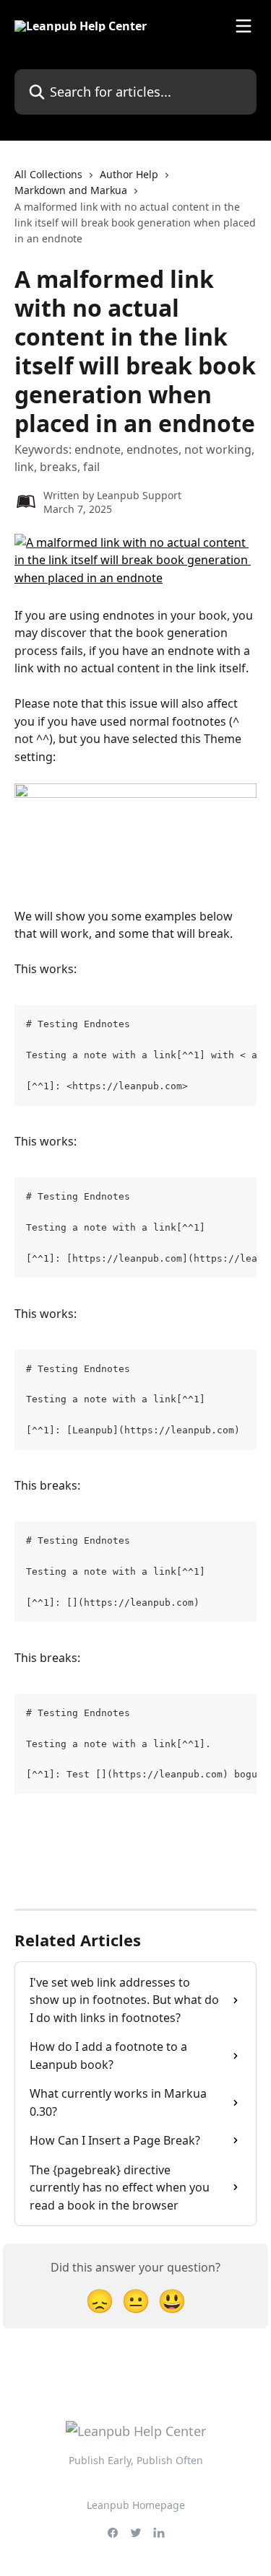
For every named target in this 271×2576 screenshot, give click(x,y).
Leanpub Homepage (136, 2505)
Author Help (129, 174)
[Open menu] (244, 26)
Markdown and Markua (71, 190)
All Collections (48, 174)
